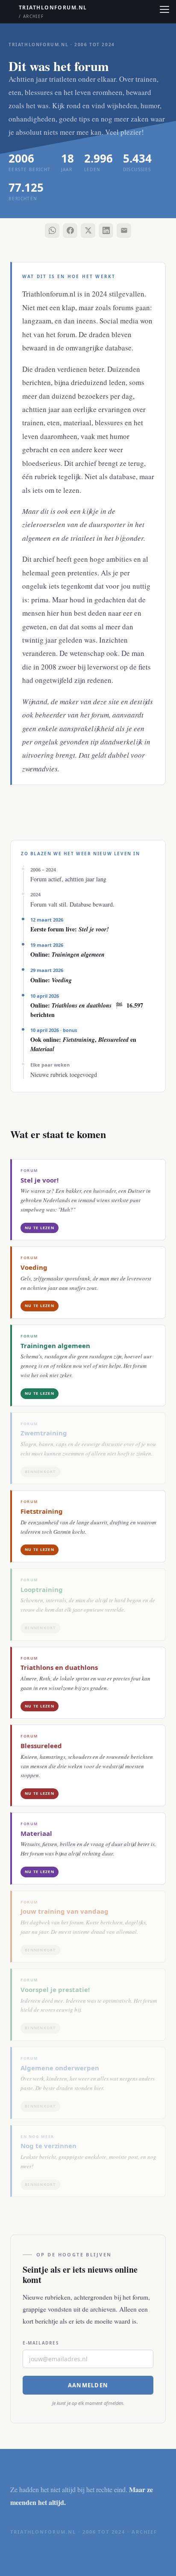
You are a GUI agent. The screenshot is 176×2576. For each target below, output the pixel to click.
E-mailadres (41, 2343)
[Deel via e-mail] (124, 231)
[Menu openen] (164, 9)
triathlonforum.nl (53, 12)
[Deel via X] (88, 231)
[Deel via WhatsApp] (52, 231)
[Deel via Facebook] (70, 231)
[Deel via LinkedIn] (106, 231)
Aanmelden (88, 2385)
